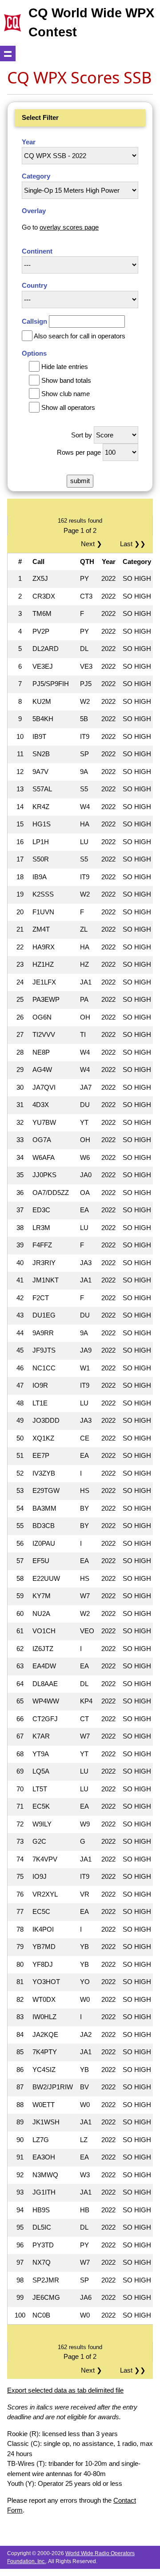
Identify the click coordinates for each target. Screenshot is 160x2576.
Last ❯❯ (133, 544)
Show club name (66, 394)
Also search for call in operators (80, 336)
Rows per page (79, 452)
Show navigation (8, 54)
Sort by (82, 435)
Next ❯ (93, 544)
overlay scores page (69, 227)
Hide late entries (65, 367)
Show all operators (68, 407)
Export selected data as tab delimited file (65, 2390)
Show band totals (66, 380)
